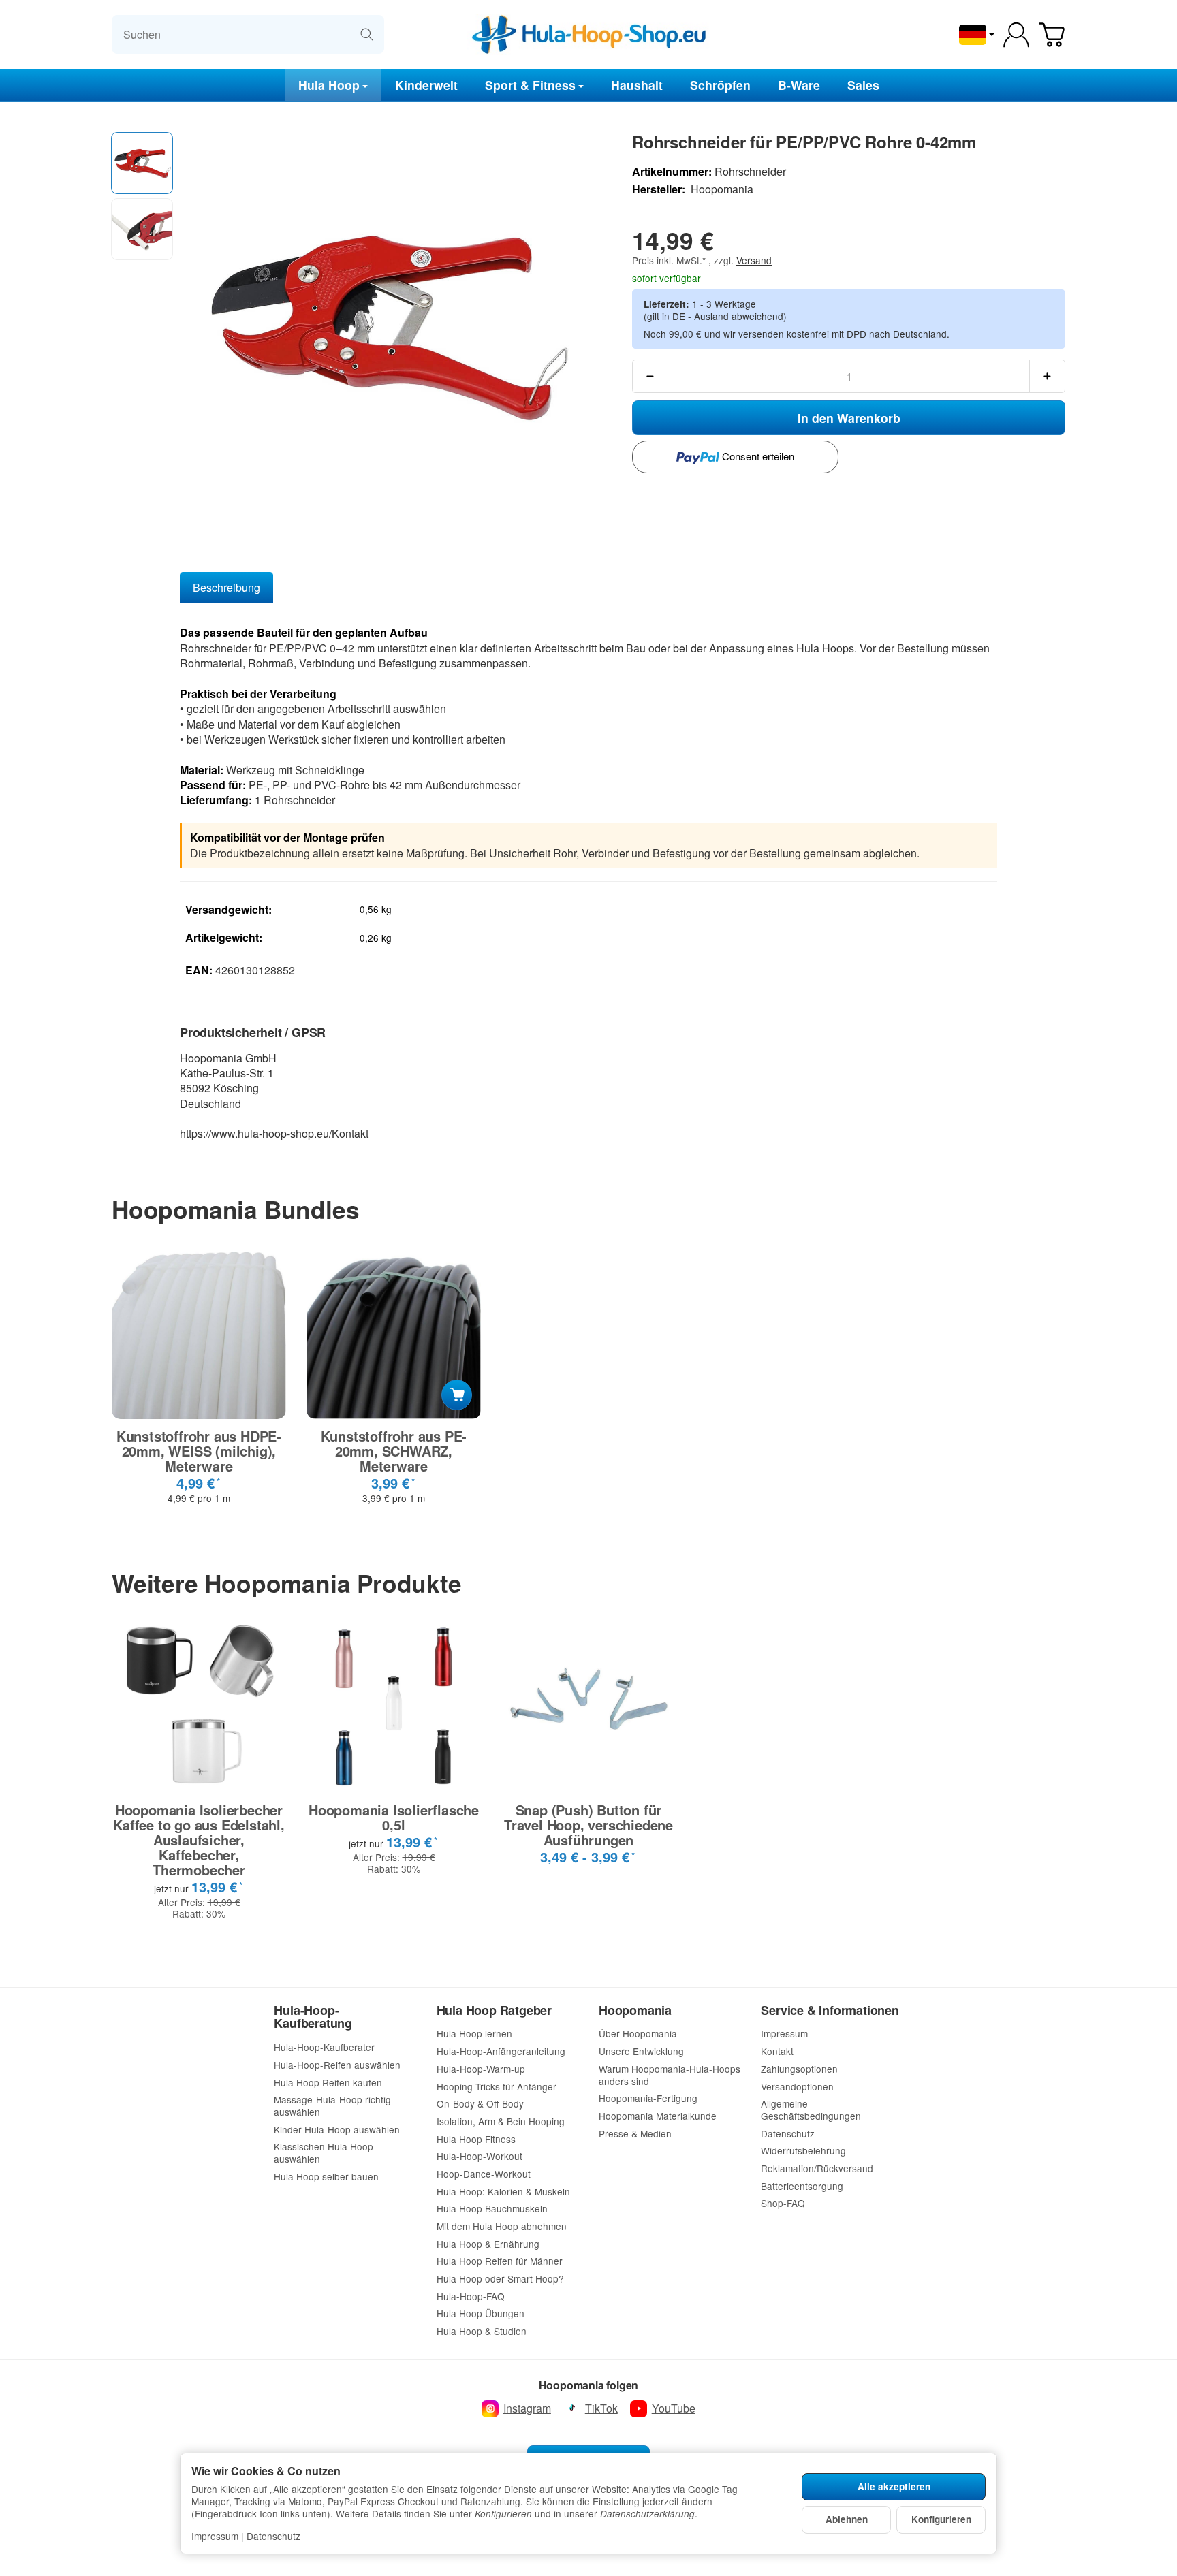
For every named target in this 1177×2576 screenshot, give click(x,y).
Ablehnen (847, 2519)
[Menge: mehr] (1047, 376)
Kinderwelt (426, 85)
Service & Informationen (830, 2011)
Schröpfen (720, 85)
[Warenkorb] (1052, 35)
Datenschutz (273, 2536)
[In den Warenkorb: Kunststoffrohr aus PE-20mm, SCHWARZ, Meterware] (457, 1395)
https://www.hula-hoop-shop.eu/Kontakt (274, 1133)
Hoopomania (635, 2011)
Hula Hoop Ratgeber (494, 2011)
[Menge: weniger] (650, 376)
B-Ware (799, 85)
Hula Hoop (329, 85)
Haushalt (637, 85)
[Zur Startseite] (588, 35)
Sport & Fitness (530, 85)
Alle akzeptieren (894, 2486)
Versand (754, 260)
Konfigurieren (941, 2519)
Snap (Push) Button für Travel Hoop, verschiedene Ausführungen (588, 1825)
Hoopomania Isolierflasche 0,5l (394, 1817)
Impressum (215, 2536)
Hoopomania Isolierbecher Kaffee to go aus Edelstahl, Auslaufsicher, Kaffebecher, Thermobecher (199, 1840)
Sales (863, 85)
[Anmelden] (1016, 35)
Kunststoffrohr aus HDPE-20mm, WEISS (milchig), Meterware (199, 1451)
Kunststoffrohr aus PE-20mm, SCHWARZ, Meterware (394, 1451)
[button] (142, 163)
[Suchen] (367, 34)
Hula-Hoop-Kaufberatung (313, 2018)
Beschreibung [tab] (226, 587)
